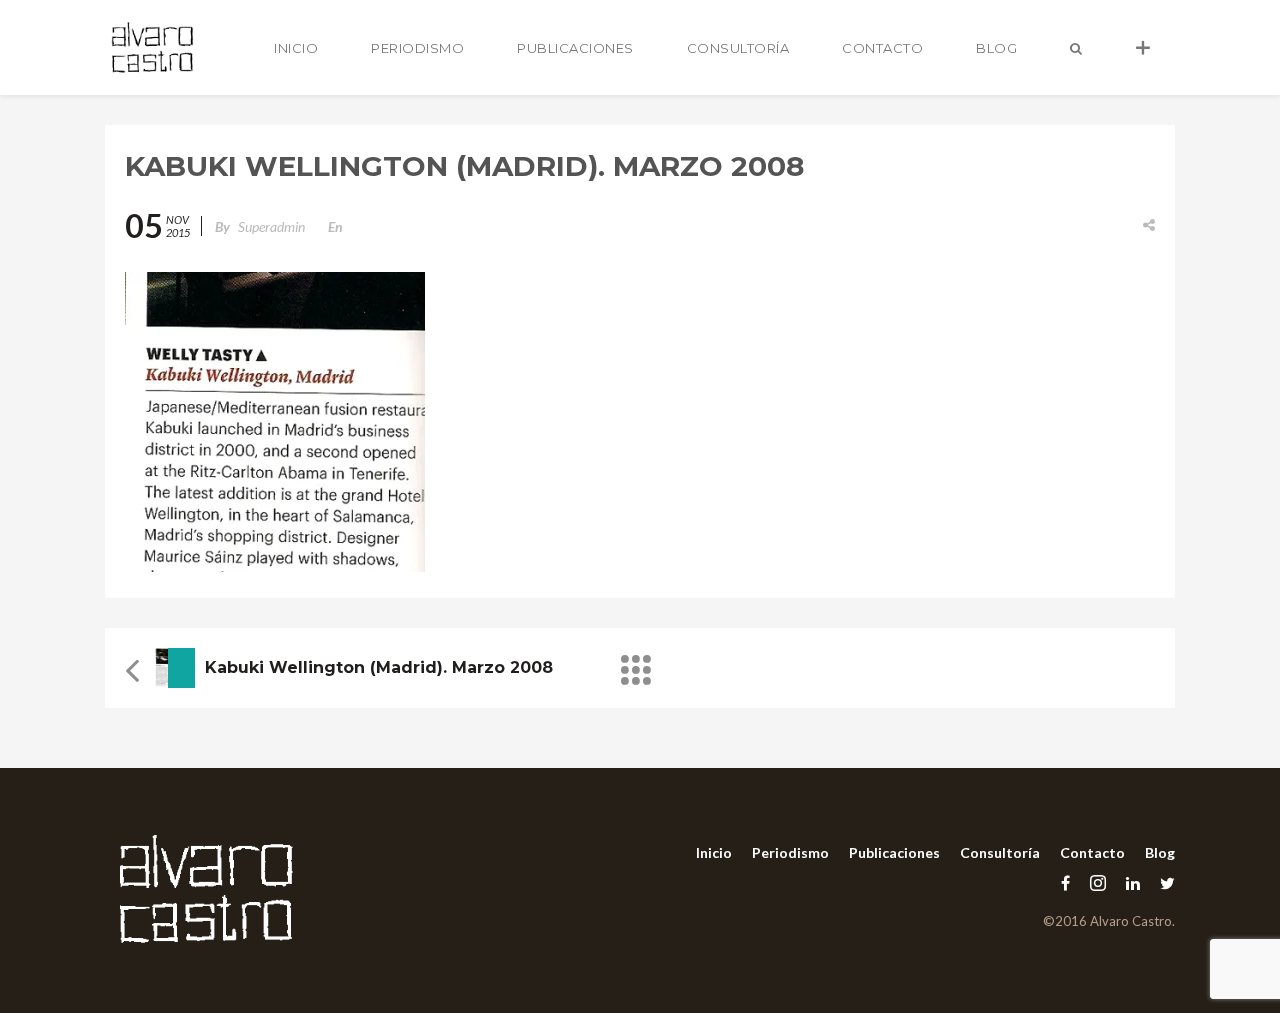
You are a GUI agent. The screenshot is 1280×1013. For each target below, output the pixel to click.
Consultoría (738, 48)
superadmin (271, 226)
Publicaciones (575, 48)
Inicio (296, 48)
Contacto (882, 48)
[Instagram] (1098, 882)
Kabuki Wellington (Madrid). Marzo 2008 (379, 667)
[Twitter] (1162, 882)
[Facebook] (1065, 882)
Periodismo (417, 48)
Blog (996, 48)
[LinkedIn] (1133, 882)
